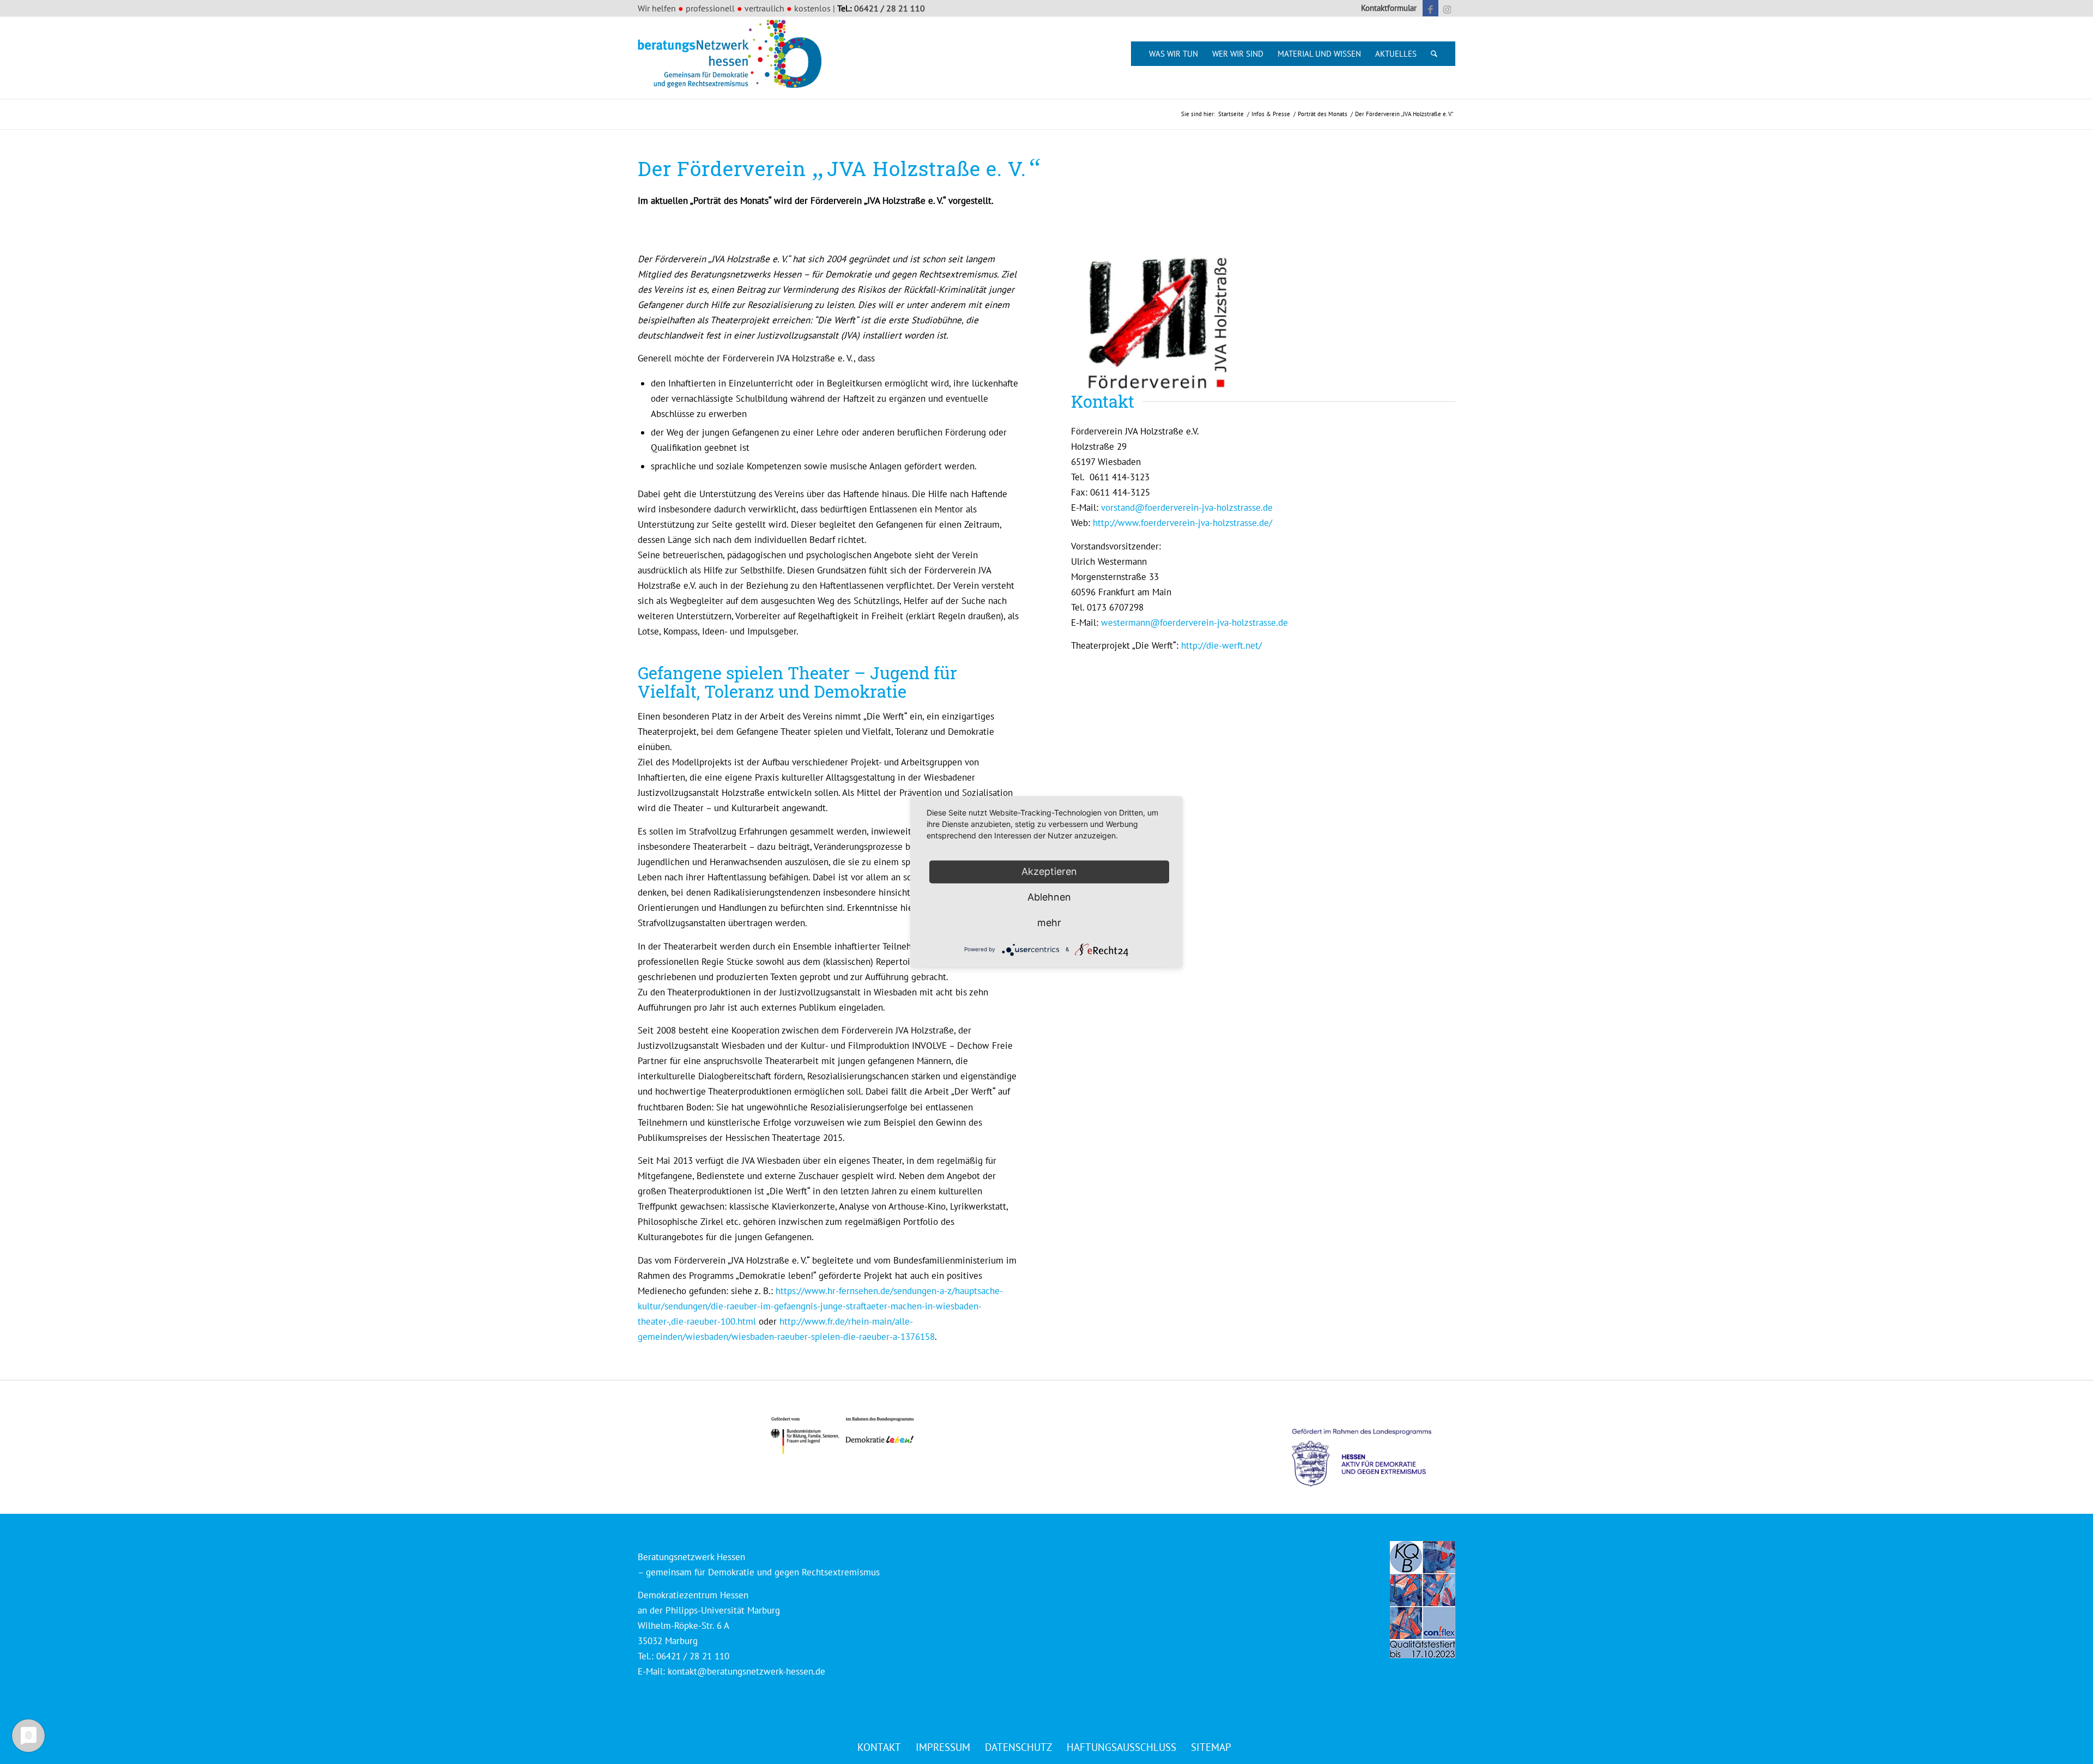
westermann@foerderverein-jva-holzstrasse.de (1194, 623)
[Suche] (1434, 54)
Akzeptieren (1049, 871)
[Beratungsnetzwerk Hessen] (733, 58)
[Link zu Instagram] (1447, 8)
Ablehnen (1049, 897)
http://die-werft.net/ (1221, 645)
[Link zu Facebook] (1430, 8)
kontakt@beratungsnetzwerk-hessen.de (746, 1671)
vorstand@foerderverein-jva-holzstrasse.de (1187, 508)
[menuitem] (1386, 8)
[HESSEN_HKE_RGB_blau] (1374, 1448)
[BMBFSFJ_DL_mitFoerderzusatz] (842, 1436)
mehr (1049, 923)
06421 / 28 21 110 (890, 8)
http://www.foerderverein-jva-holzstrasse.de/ (1182, 523)
